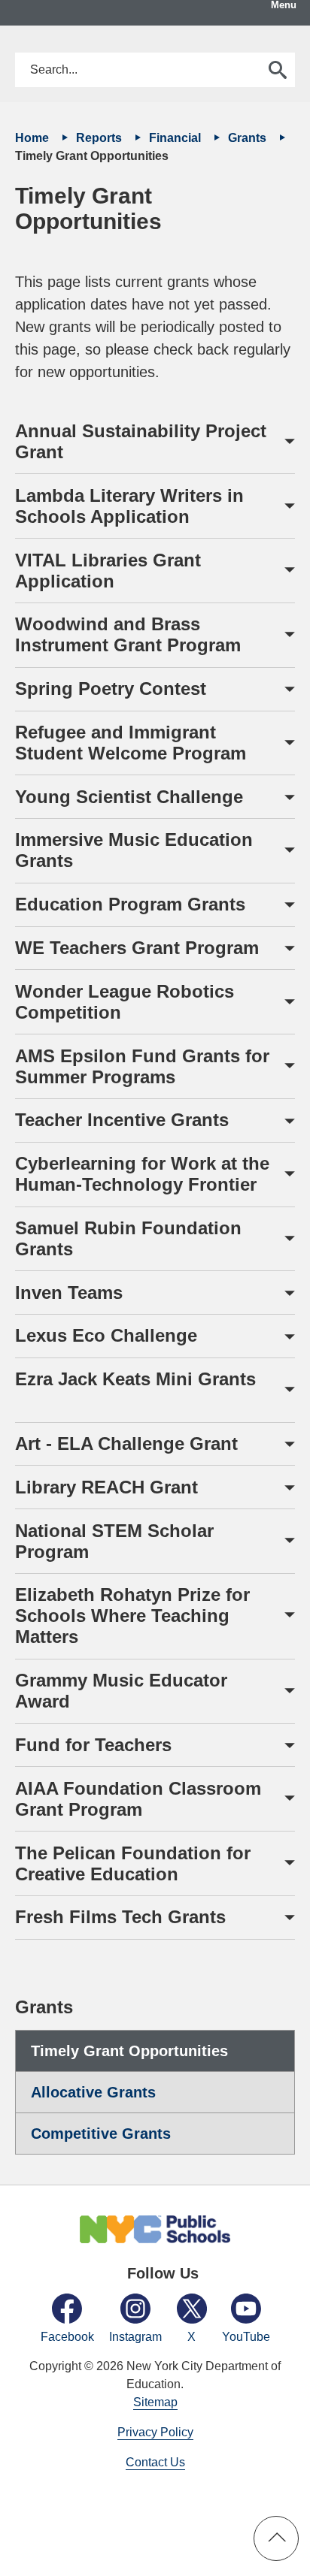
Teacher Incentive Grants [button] (122, 1120)
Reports (100, 138)
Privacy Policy (155, 2432)
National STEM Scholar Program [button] (114, 1541)
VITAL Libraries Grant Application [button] (108, 571)
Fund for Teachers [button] (93, 1745)
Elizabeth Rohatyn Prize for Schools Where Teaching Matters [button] (132, 1616)
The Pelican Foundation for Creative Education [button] (133, 1863)
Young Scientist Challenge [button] (129, 797)
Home (33, 138)
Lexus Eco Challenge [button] (117, 1335)
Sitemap (155, 2402)
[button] (276, 2538)
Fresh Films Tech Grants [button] (120, 1917)
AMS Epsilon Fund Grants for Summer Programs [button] (142, 1066)
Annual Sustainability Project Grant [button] (141, 441)
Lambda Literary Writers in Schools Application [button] (129, 506)
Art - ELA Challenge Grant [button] (134, 1444)
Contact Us (155, 2462)
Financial (176, 138)
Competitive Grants (101, 2134)
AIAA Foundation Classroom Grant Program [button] (138, 1799)
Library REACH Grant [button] (112, 1487)
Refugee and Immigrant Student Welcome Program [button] (131, 743)
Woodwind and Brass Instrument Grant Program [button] (128, 634)
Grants (249, 138)
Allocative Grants (93, 2092)
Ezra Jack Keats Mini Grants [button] (138, 1389)
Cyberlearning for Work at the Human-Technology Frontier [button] (142, 1174)
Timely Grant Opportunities (129, 2051)
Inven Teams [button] (79, 1293)
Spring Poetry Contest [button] (113, 689)
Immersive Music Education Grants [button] (134, 850)
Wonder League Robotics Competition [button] (125, 1002)
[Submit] (278, 70)
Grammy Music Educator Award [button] (121, 1691)
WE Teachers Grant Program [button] (137, 948)
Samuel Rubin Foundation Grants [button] (128, 1238)
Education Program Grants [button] (133, 904)
